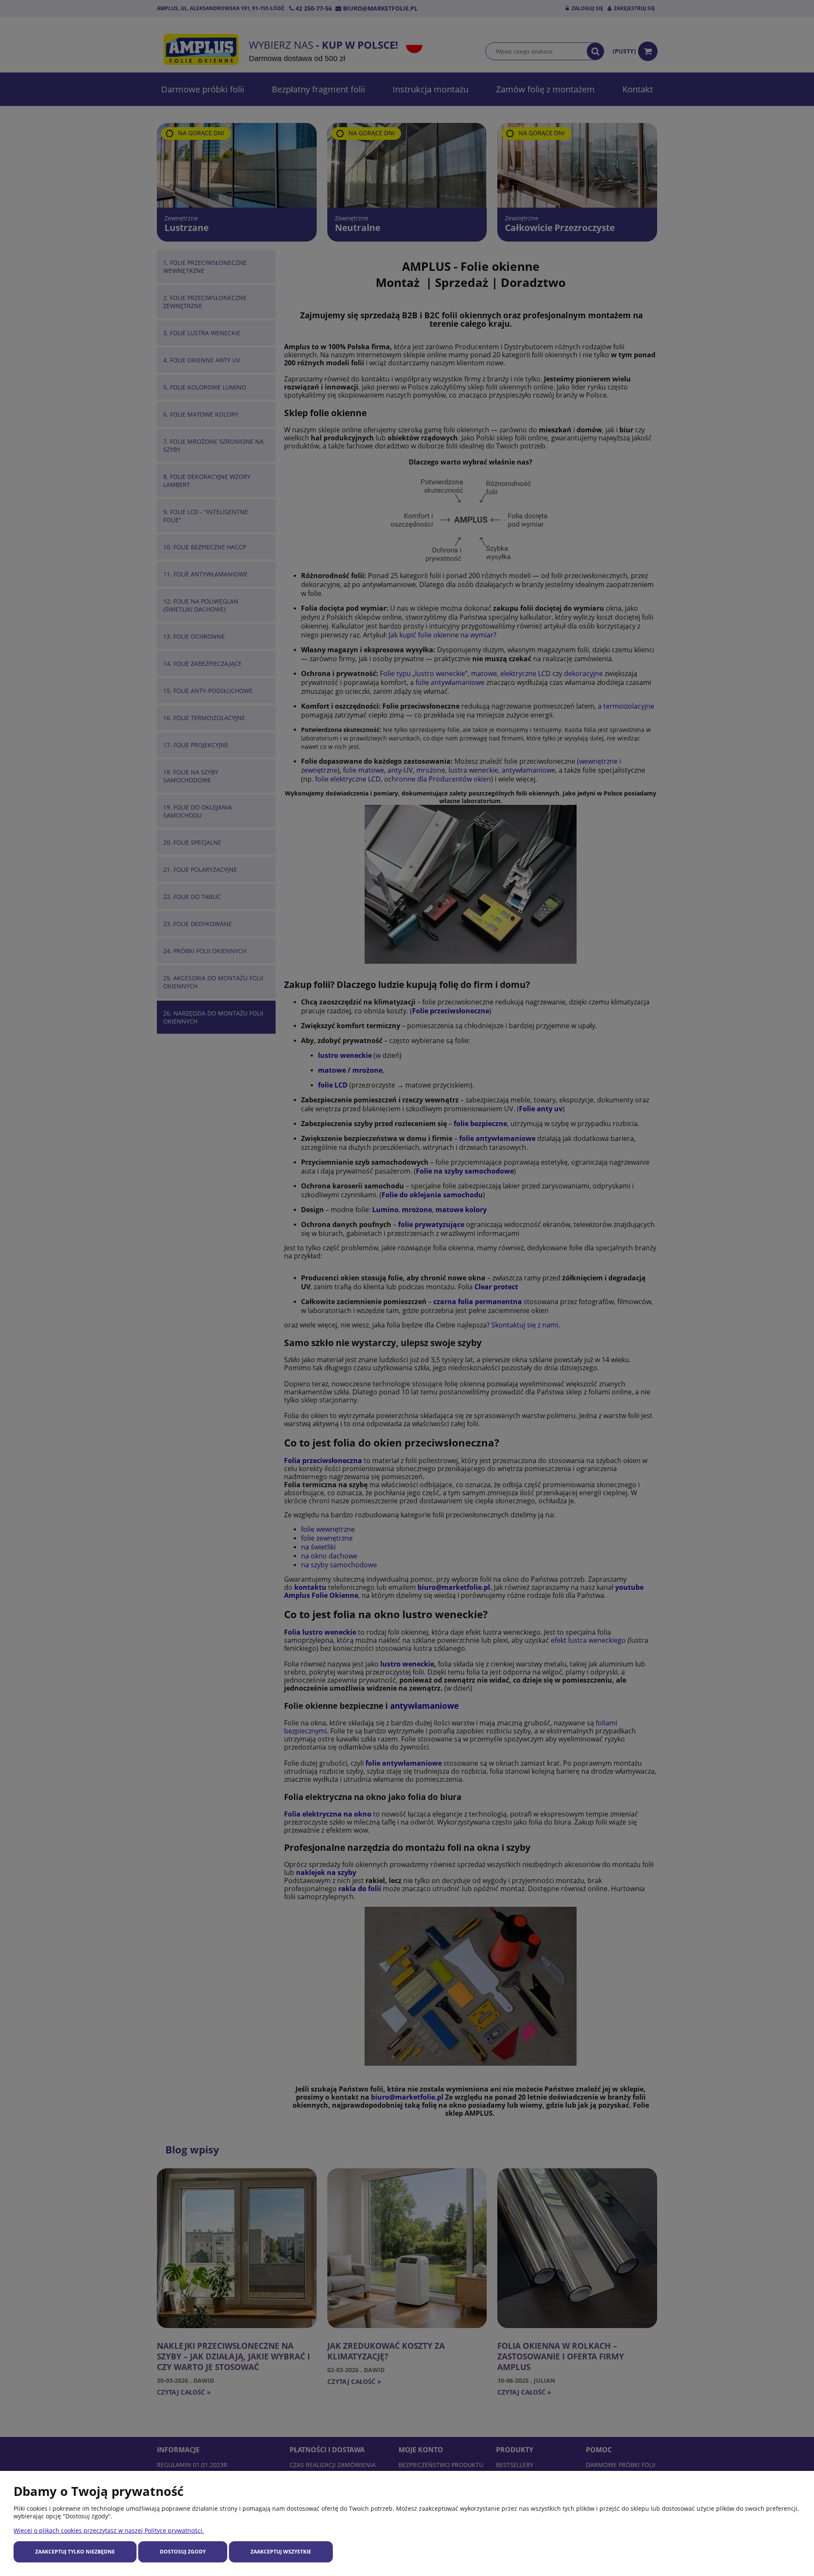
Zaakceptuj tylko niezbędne (75, 2552)
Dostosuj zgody (183, 2552)
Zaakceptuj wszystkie (281, 2552)
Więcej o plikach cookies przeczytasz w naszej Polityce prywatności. (109, 2530)
